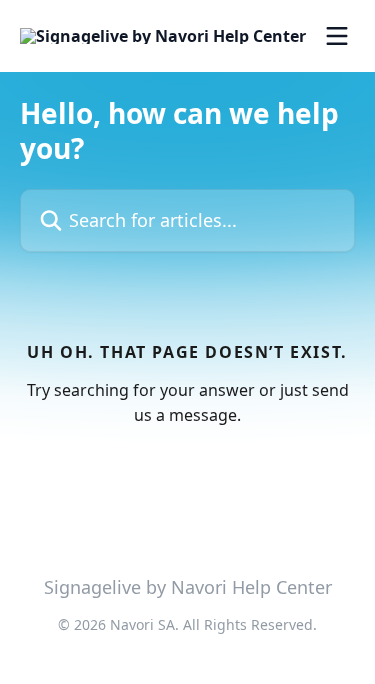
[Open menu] (337, 36)
